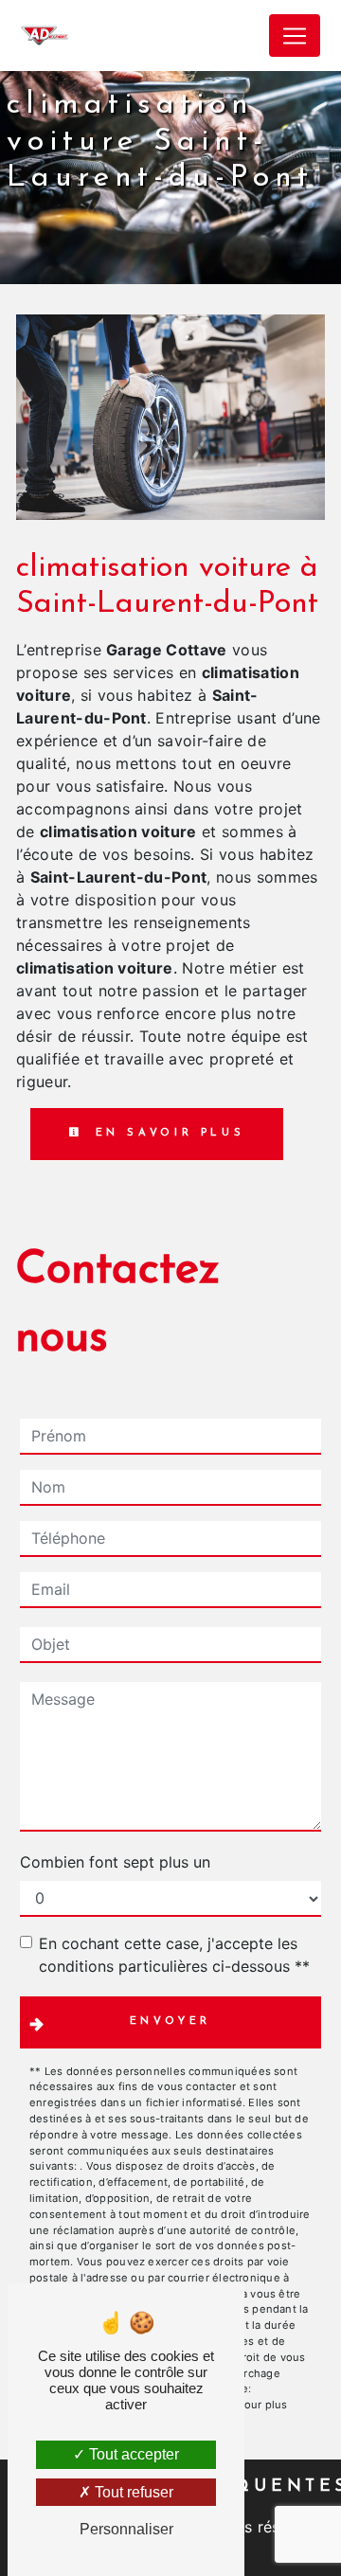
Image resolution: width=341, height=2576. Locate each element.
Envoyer (171, 2021)
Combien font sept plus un (115, 1862)
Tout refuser (132, 2492)
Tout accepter (132, 2454)
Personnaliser (126, 2529)
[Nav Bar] (295, 36)
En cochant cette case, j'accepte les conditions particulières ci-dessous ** (174, 1955)
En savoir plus (167, 1133)
